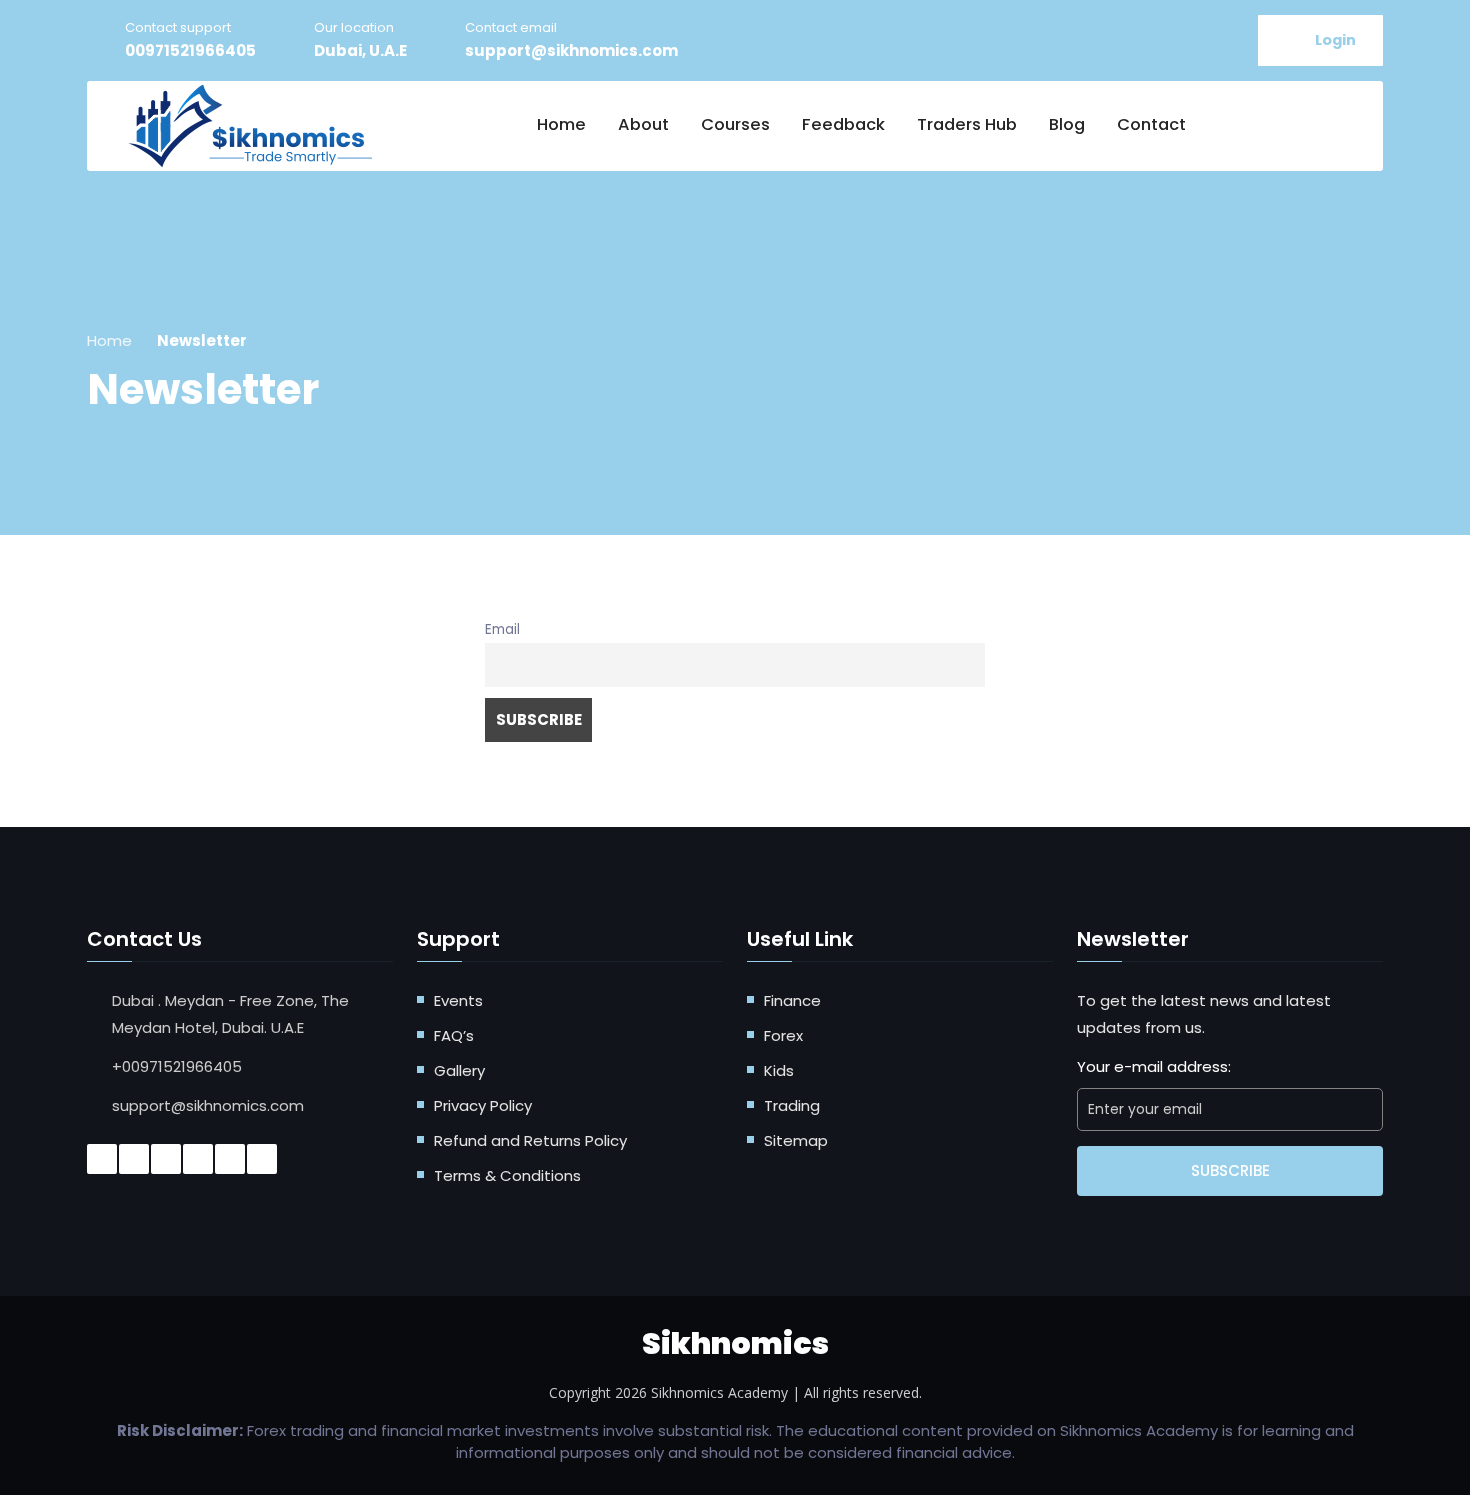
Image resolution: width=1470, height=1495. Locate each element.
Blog (1067, 124)
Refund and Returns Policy (530, 1140)
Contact (1151, 124)
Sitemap (796, 1140)
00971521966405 (190, 50)
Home (561, 124)
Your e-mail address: (1154, 1066)
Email (502, 629)
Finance (792, 1000)
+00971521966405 (177, 1066)
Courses (735, 124)
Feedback (843, 124)
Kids (779, 1070)
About (643, 124)
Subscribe (1230, 1170)
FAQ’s (454, 1035)
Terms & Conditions (507, 1175)
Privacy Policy (483, 1105)
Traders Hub (967, 124)
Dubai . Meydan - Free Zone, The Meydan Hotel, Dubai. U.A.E (230, 1014)
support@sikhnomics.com (571, 50)
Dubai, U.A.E (360, 50)
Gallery (459, 1070)
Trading (792, 1105)
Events (458, 1000)
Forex (783, 1035)
